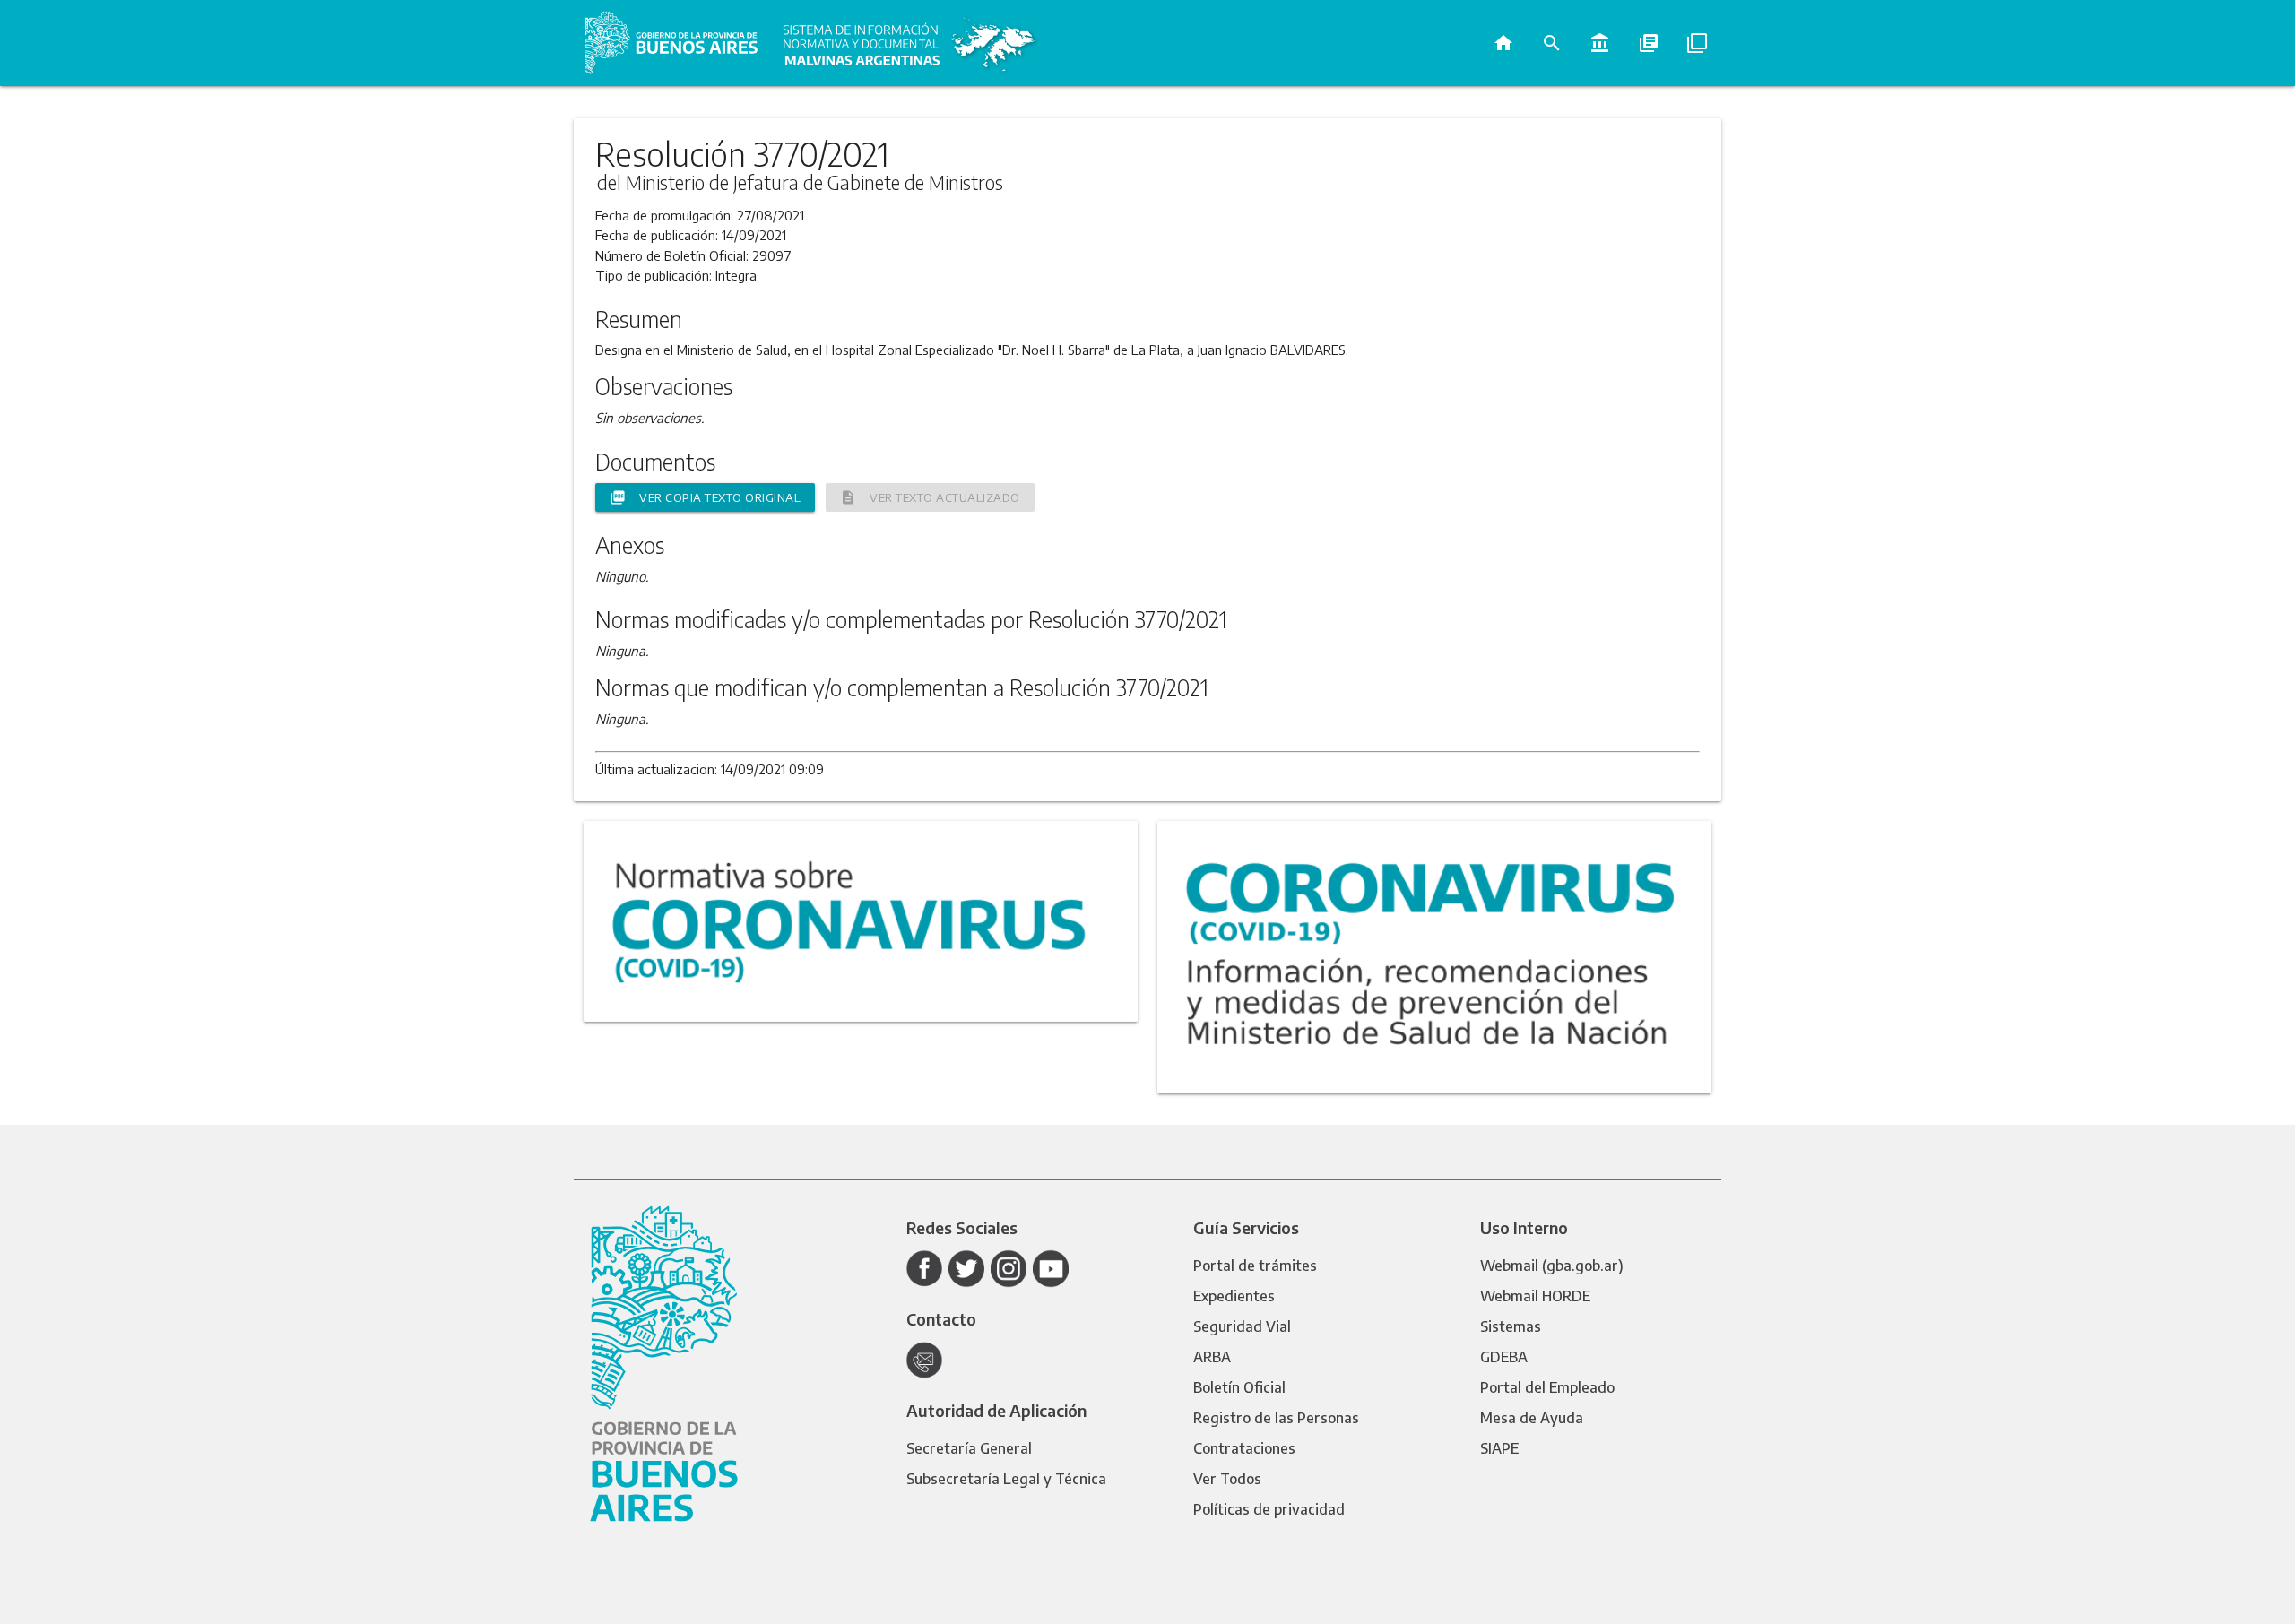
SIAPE (1499, 1448)
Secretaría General (969, 1448)
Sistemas (1511, 1326)
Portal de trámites (1255, 1266)
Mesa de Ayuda (1532, 1418)
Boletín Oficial (1239, 1387)
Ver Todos (1227, 1479)
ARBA (1212, 1357)
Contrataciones (1244, 1448)
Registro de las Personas (1276, 1418)
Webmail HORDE (1535, 1296)
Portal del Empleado (1547, 1387)
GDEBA (1504, 1357)
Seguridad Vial (1242, 1326)
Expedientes (1234, 1296)
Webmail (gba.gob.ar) (1552, 1266)
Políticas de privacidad (1269, 1509)
